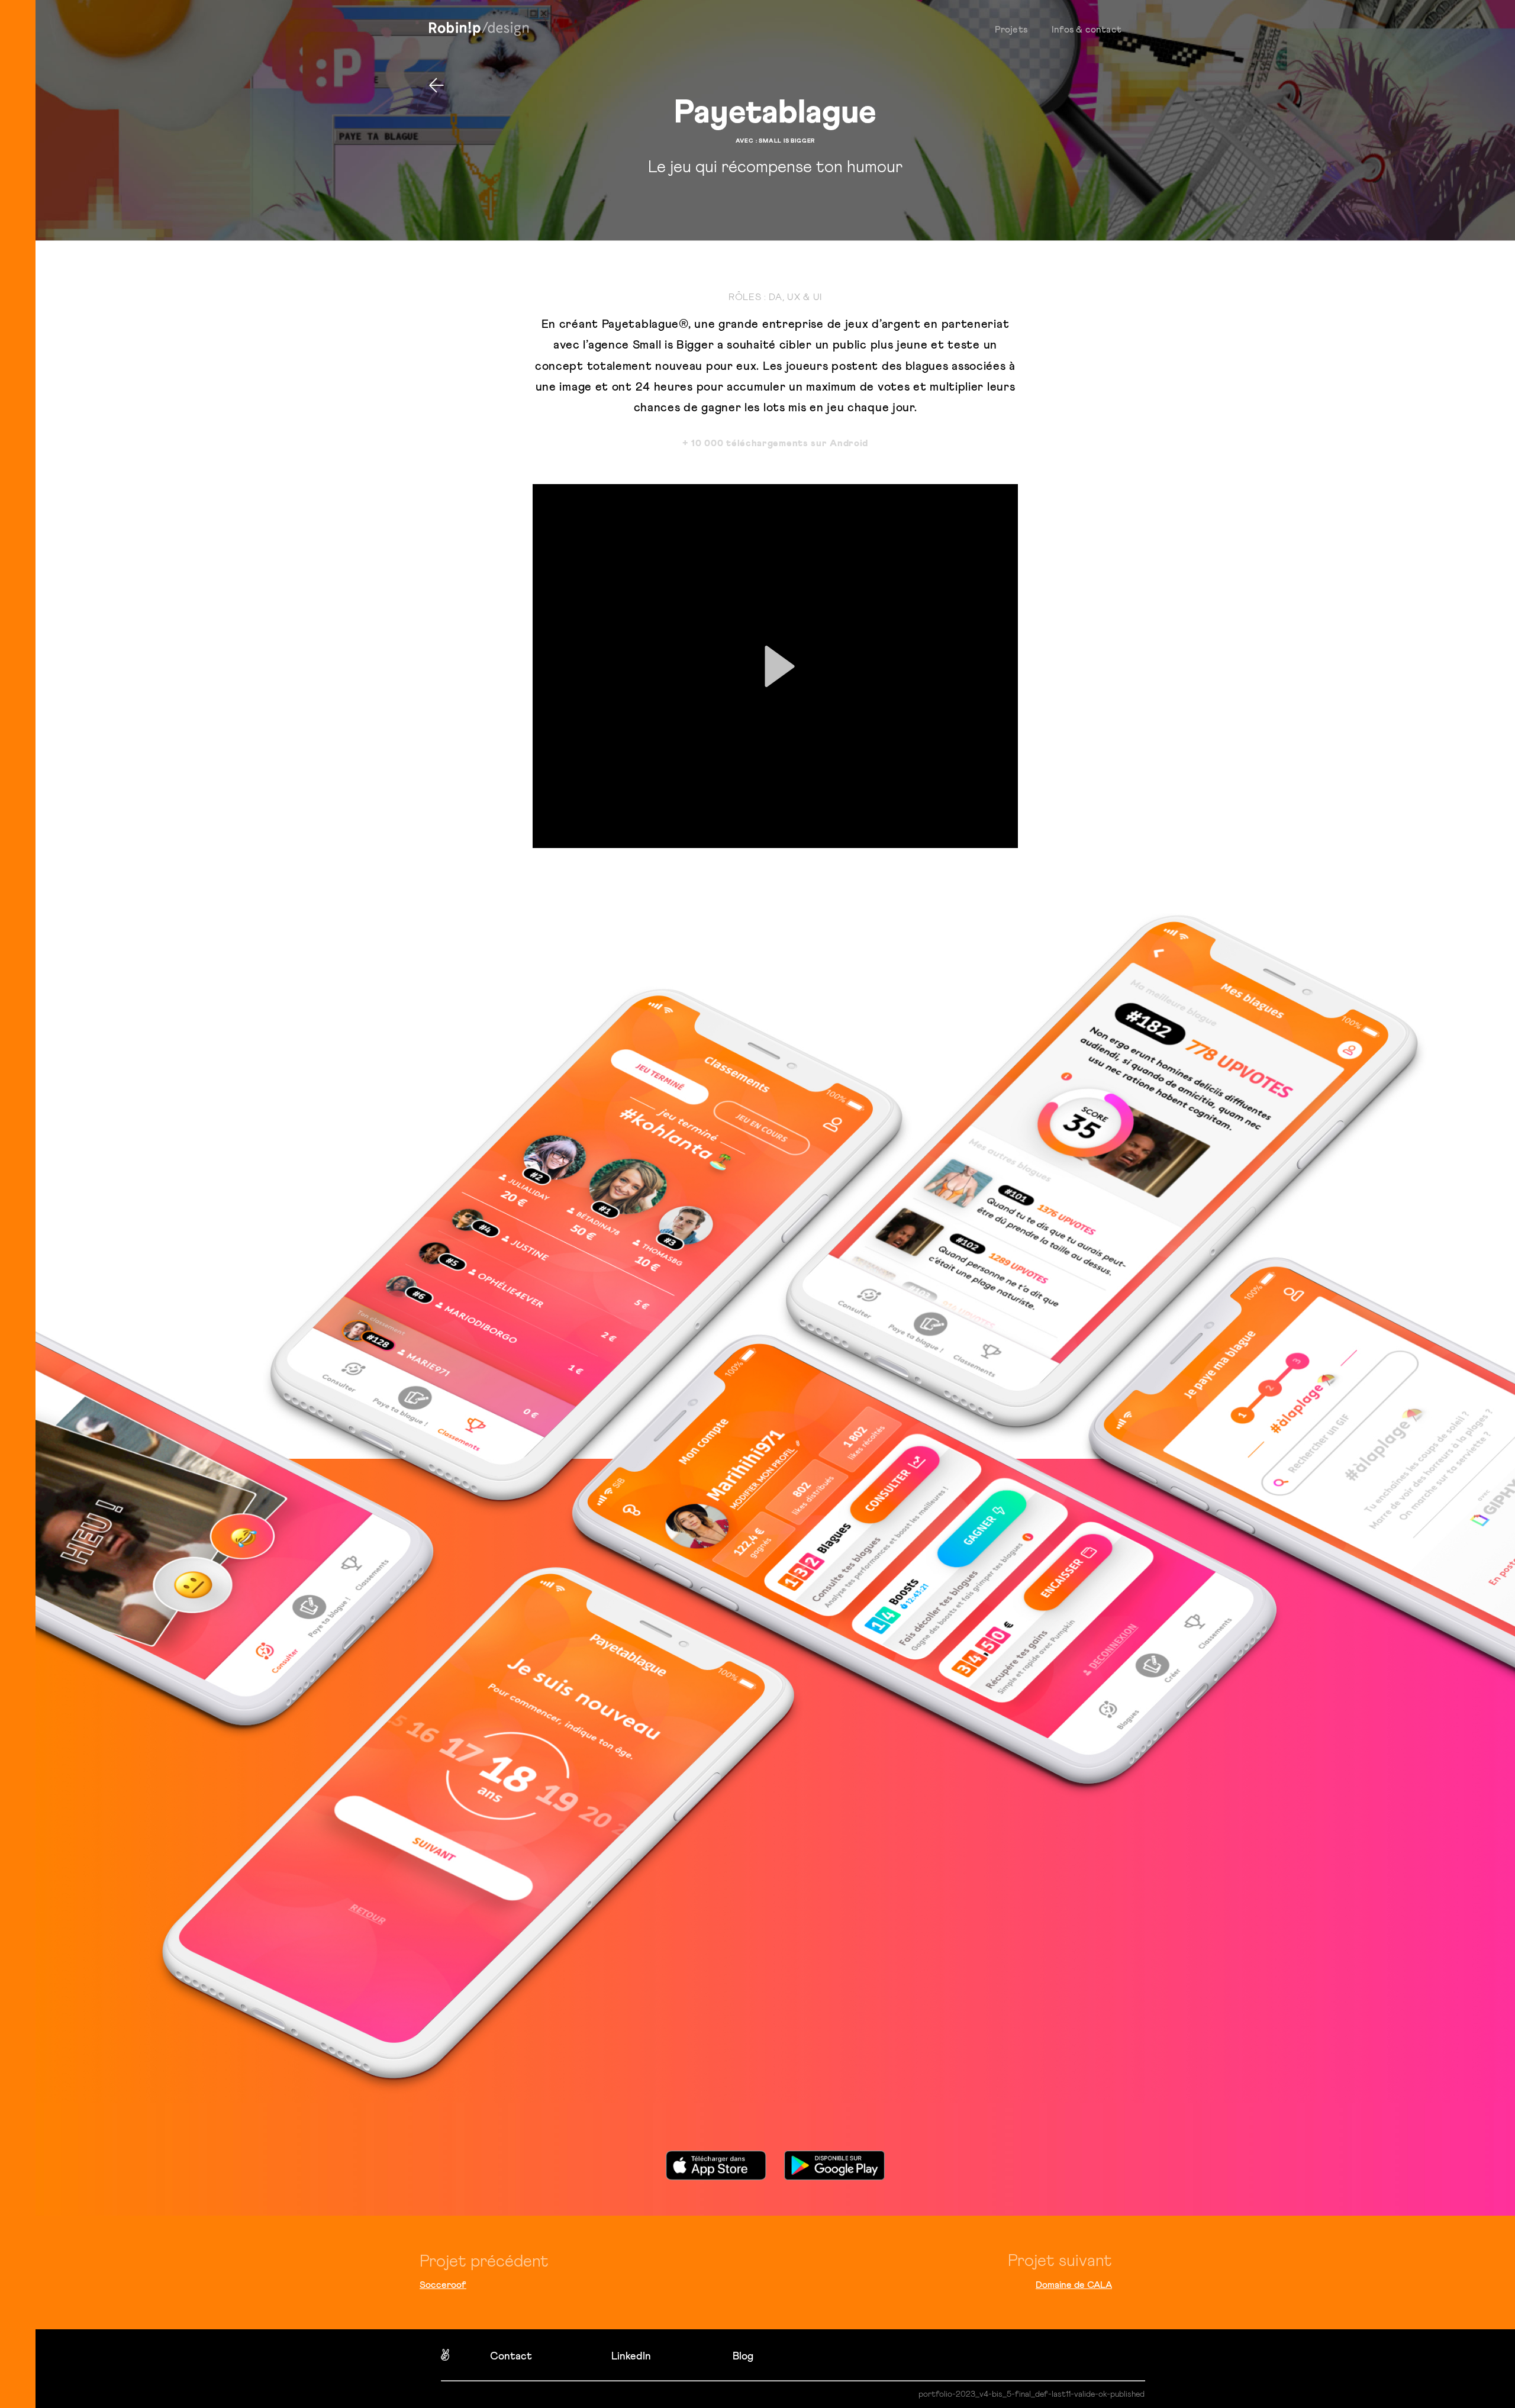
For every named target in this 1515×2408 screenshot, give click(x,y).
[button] (775, 666)
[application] (775, 666)
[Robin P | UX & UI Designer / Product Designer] (479, 29)
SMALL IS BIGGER (787, 141)
